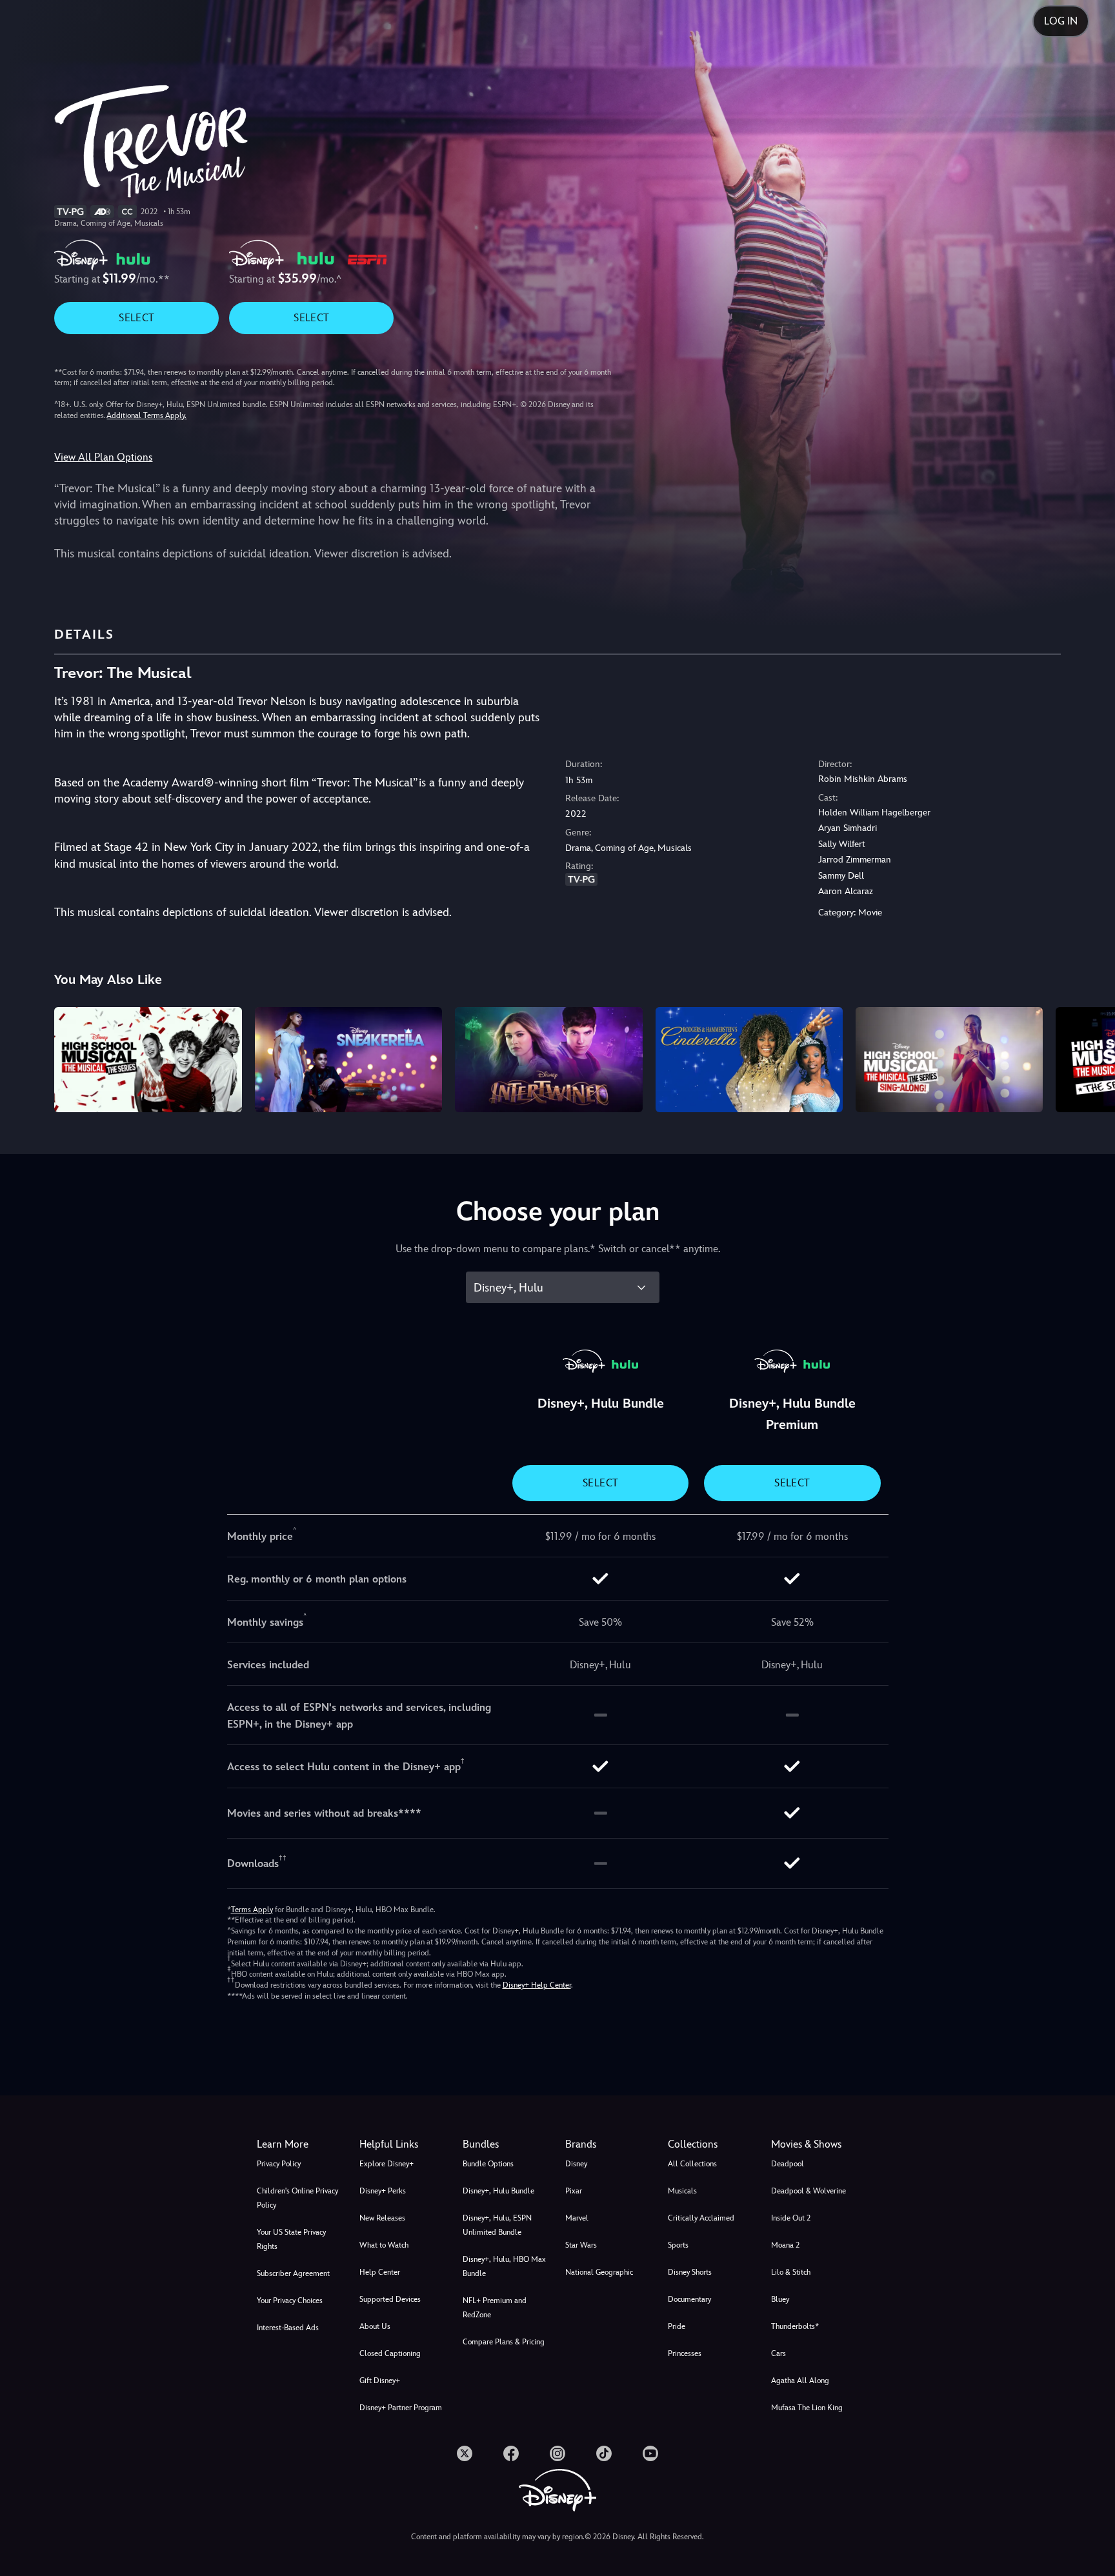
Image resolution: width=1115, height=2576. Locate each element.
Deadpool (788, 2164)
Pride (677, 2326)
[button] (403, 2144)
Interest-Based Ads (288, 2328)
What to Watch (384, 2245)
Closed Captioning (390, 2353)
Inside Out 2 (791, 2218)
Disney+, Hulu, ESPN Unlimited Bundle (497, 2225)
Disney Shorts (690, 2272)
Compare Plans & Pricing (504, 2342)
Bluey (780, 2299)
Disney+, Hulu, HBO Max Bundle (504, 2266)
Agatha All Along (800, 2381)
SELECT (136, 318)
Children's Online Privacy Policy (297, 2198)
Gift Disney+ (380, 2381)
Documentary (689, 2299)
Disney (576, 2164)
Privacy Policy (279, 2164)
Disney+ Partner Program (401, 2408)
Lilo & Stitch (791, 2272)
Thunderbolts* (795, 2326)
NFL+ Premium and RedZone (495, 2308)
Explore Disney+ (387, 2164)
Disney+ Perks (383, 2191)
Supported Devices (390, 2299)
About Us (375, 2326)
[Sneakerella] (348, 1060)
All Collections (692, 2164)
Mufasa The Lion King (807, 2408)
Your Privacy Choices (290, 2301)
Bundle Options (488, 2164)
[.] (465, 2453)
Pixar (574, 2191)
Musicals (682, 2191)
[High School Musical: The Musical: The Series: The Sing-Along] (949, 1060)
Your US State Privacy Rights (291, 2239)
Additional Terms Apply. (146, 415)
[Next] (1090, 1058)
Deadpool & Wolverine (809, 2191)
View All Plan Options (103, 457)
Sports (678, 2245)
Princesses (685, 2353)
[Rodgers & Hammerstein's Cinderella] (749, 1060)
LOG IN (1061, 21)
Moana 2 (785, 2245)
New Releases (382, 2218)
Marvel (577, 2218)
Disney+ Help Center (537, 1985)
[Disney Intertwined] (548, 1060)
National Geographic (599, 2272)
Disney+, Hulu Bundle (498, 2191)
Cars (778, 2353)
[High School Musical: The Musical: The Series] (148, 1060)
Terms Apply (252, 1910)
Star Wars (581, 2245)
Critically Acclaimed (701, 2218)
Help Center (380, 2272)
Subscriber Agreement (293, 2273)
